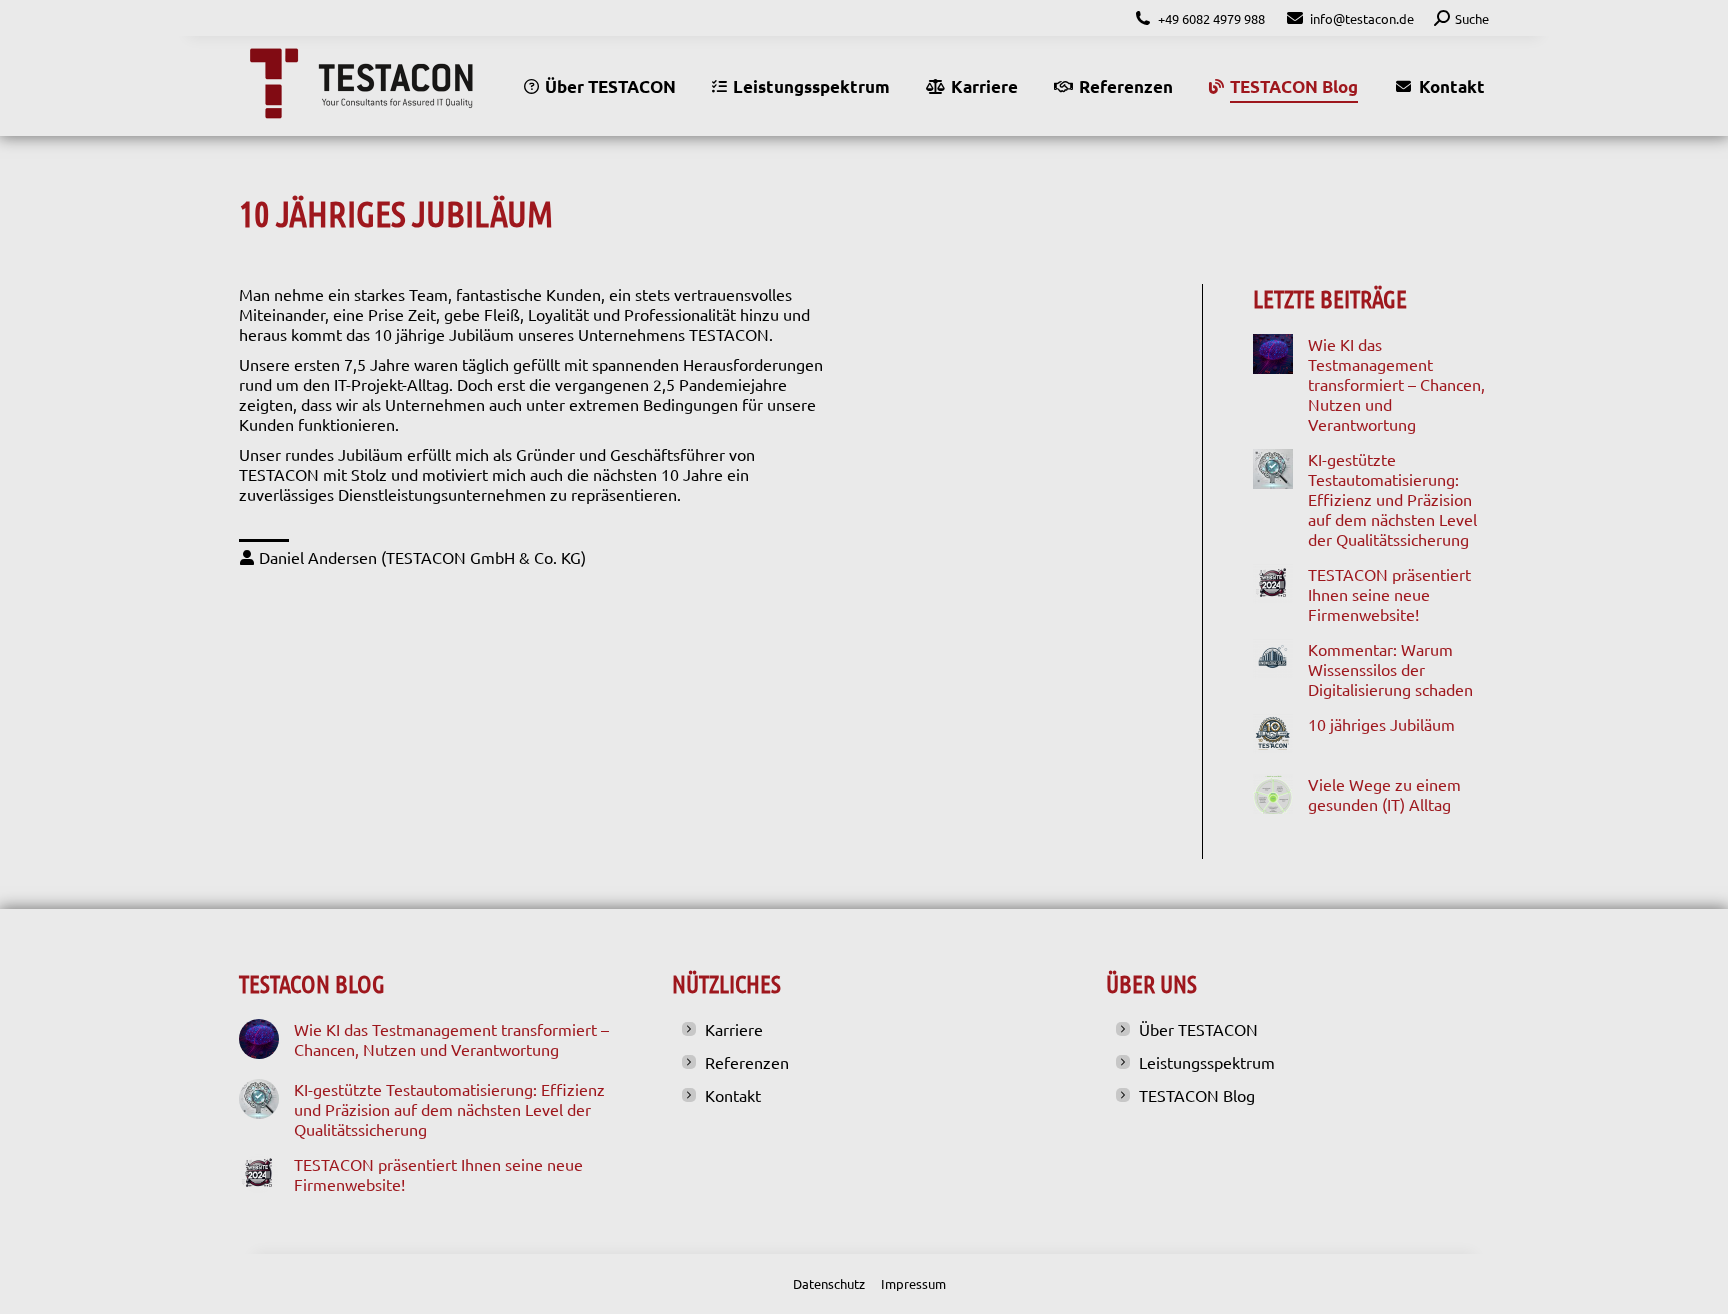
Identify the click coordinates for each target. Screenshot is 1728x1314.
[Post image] (1273, 354)
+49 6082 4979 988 (1211, 18)
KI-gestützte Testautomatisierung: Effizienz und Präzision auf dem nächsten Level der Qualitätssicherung (1392, 499)
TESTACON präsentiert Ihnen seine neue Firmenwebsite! (1389, 594)
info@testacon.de (1362, 18)
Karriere (734, 1029)
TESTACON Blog (1197, 1095)
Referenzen (747, 1062)
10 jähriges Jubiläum (1381, 724)
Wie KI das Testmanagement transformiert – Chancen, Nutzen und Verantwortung (1396, 384)
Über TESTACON (1198, 1029)
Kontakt (733, 1095)
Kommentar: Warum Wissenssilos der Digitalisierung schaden (1390, 669)
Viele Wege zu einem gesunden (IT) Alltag (1384, 794)
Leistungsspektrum (1207, 1062)
